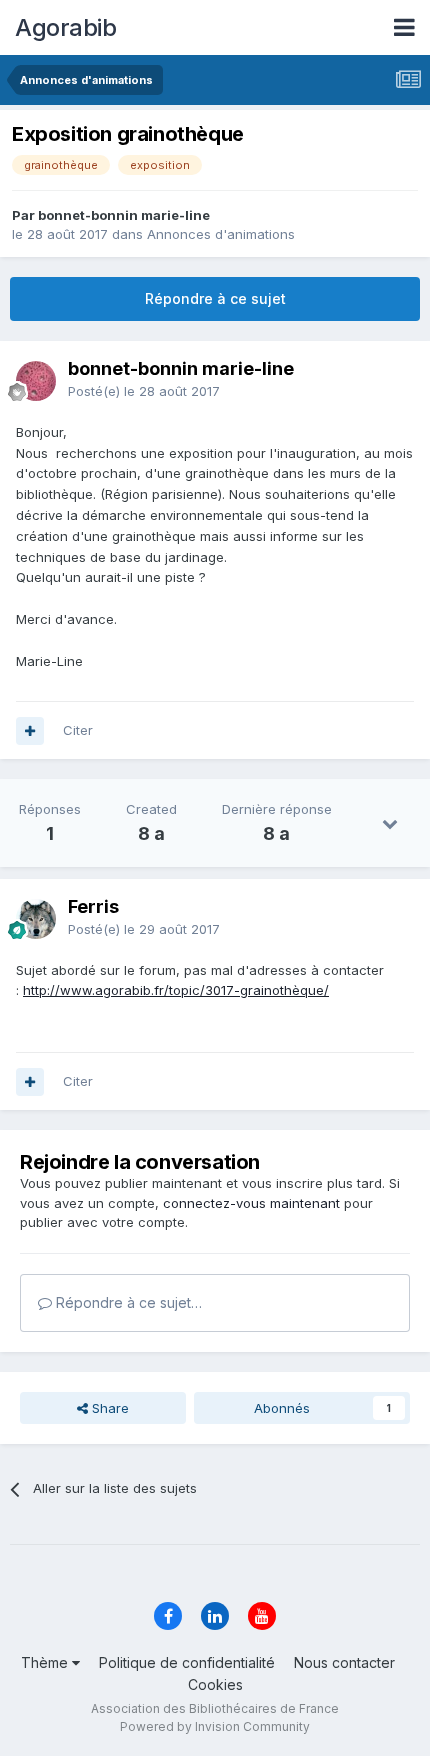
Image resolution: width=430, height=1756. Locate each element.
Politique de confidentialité (187, 1662)
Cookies (215, 1684)
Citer (78, 730)
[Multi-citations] (30, 731)
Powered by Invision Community (215, 1726)
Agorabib (65, 27)
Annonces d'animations (221, 234)
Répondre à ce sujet (215, 298)
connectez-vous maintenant (251, 1203)
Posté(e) (144, 391)
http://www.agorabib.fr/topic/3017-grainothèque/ (176, 990)
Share (108, 1408)
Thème (46, 1662)
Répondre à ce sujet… (127, 1302)
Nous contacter (344, 1662)
